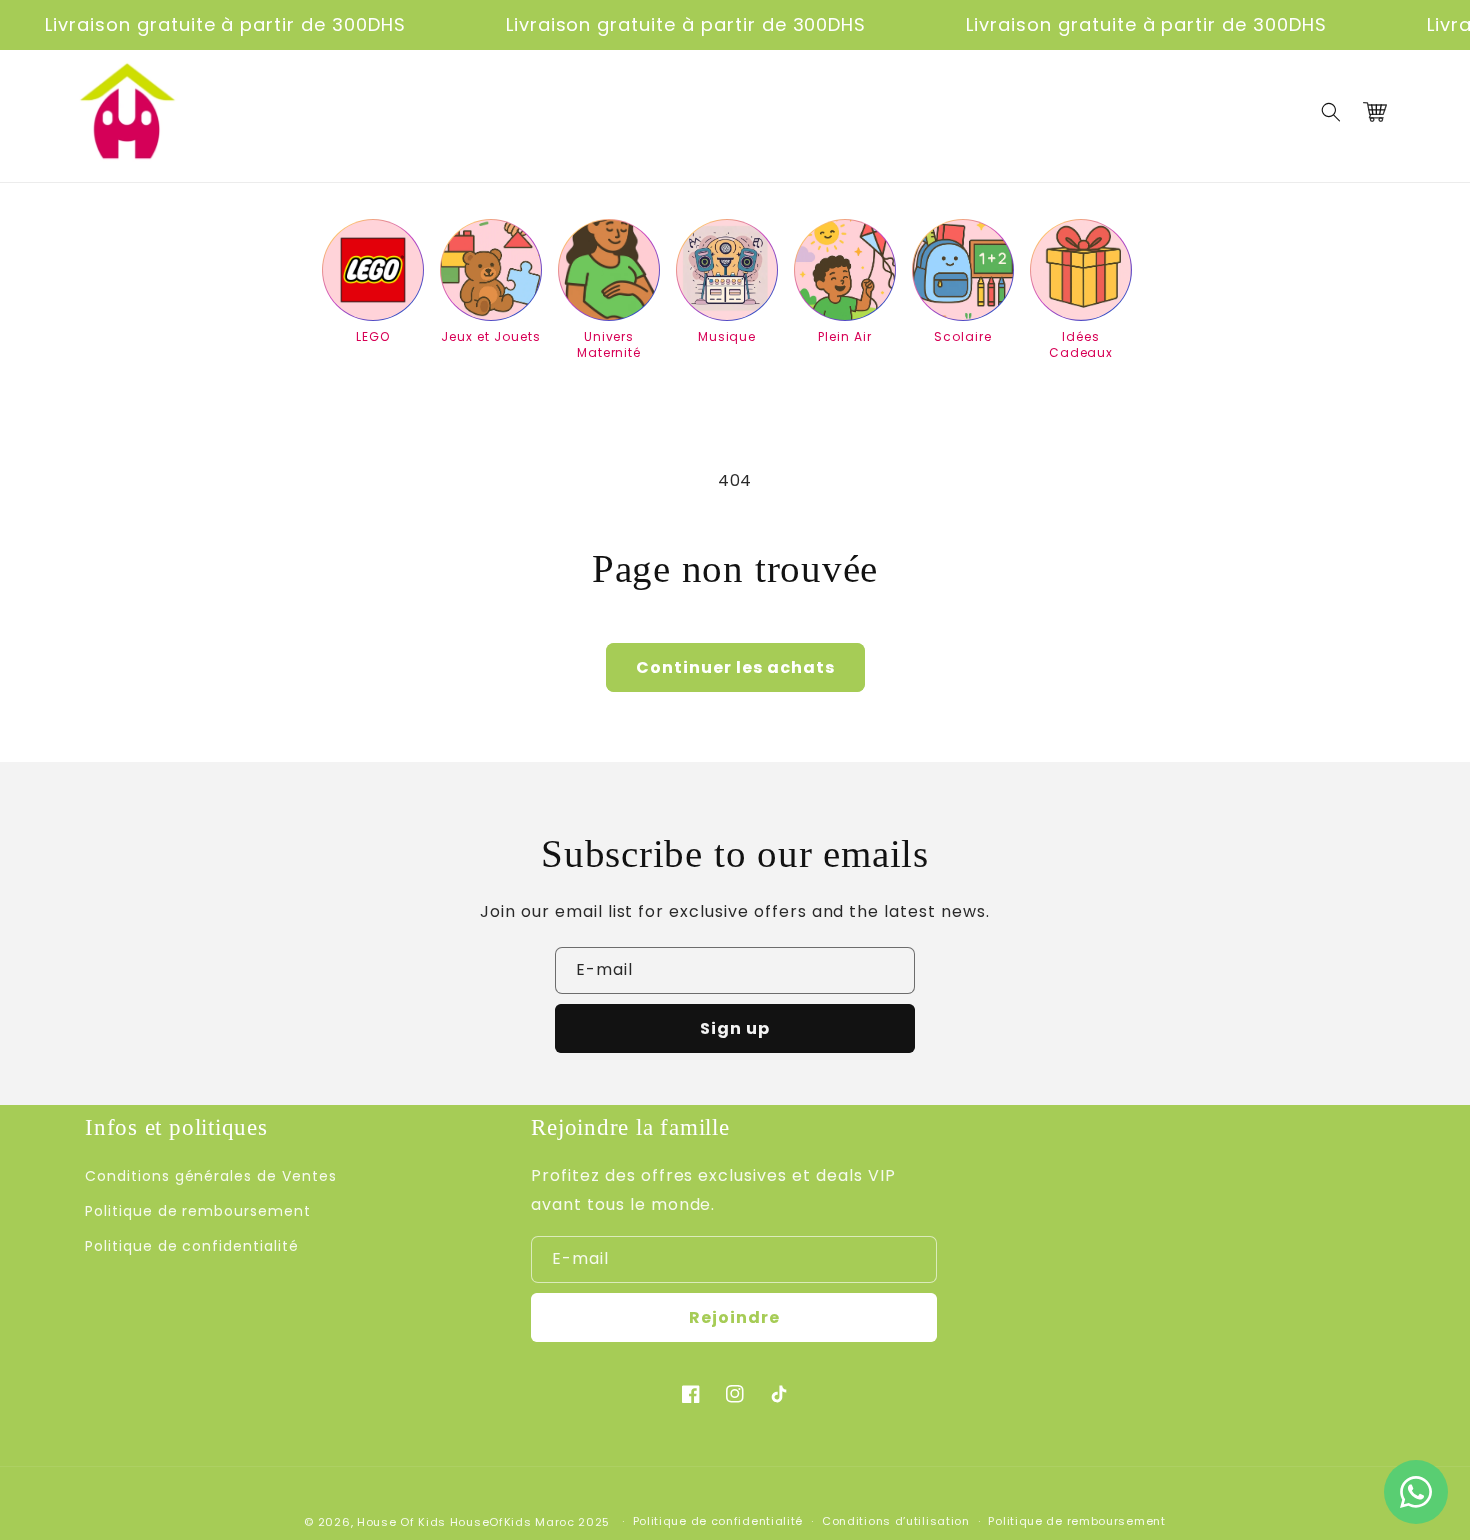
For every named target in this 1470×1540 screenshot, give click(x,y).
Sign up (735, 1028)
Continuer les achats (735, 667)
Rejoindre (734, 1317)
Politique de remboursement (198, 1211)
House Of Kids (401, 1522)
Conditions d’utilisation (896, 1521)
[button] (1331, 112)
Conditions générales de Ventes (211, 1176)
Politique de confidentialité (192, 1246)
